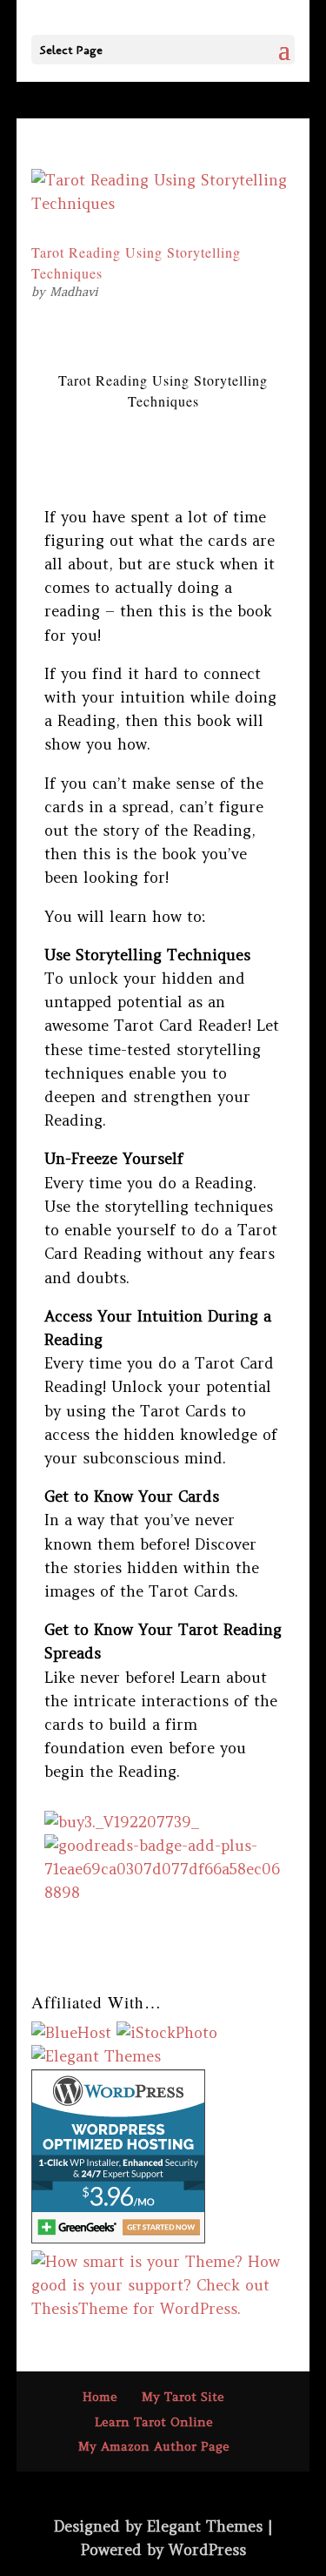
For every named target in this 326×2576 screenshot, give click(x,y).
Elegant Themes (205, 2526)
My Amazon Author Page (154, 2446)
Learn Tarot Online (154, 2422)
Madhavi (74, 292)
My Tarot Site (183, 2397)
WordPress (207, 2550)
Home (100, 2397)
